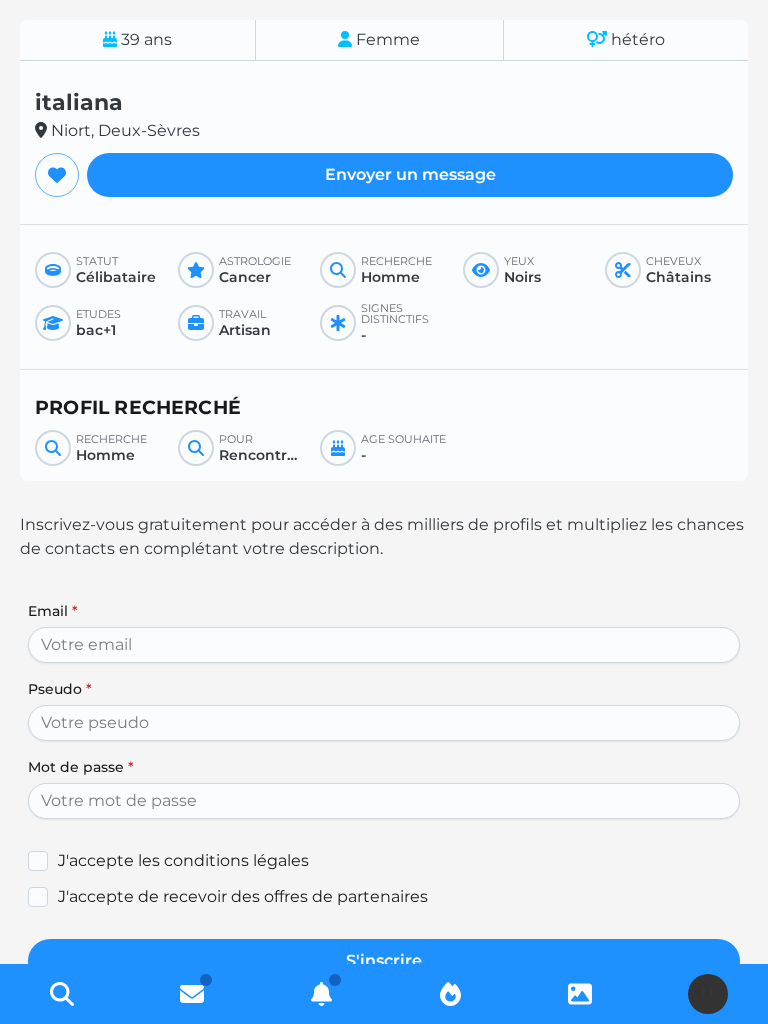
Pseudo (60, 689)
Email (53, 611)
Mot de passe (81, 767)
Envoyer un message (410, 174)
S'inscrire (384, 960)
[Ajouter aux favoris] (57, 175)
